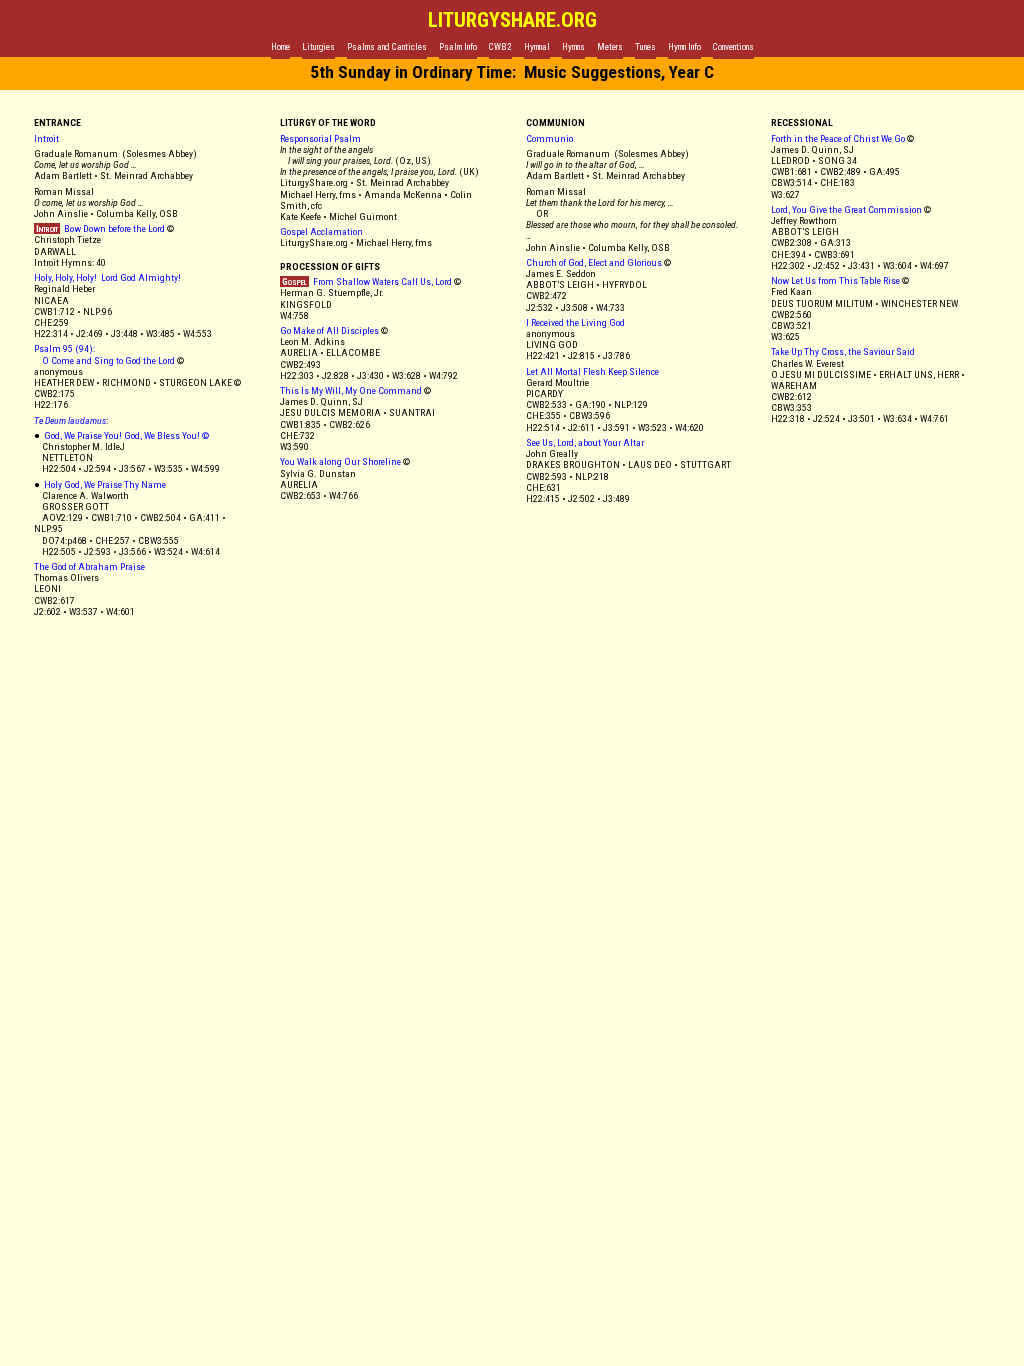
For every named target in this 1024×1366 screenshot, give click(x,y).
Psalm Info (458, 46)
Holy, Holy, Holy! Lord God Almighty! (107, 277)
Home (280, 46)
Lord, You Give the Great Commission (846, 209)
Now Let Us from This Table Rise (835, 280)
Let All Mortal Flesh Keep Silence (592, 371)
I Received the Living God (575, 322)
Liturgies (318, 46)
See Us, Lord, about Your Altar (585, 442)
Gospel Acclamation (321, 231)
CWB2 (500, 46)
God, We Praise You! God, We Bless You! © (126, 435)
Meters (610, 46)
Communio (550, 138)
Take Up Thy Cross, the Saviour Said (843, 351)
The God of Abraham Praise (89, 566)
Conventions (733, 46)
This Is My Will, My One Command (351, 390)
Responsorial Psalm (320, 138)
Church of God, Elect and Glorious (594, 262)
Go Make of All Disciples (329, 330)
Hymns (573, 46)
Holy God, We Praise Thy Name (105, 484)
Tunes (645, 46)
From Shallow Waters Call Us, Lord (366, 281)
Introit (46, 138)
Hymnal (537, 46)
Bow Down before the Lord (99, 228)
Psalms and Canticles (387, 46)
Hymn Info (684, 46)
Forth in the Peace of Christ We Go (838, 138)
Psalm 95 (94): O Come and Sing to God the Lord (104, 354)
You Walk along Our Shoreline (340, 461)
